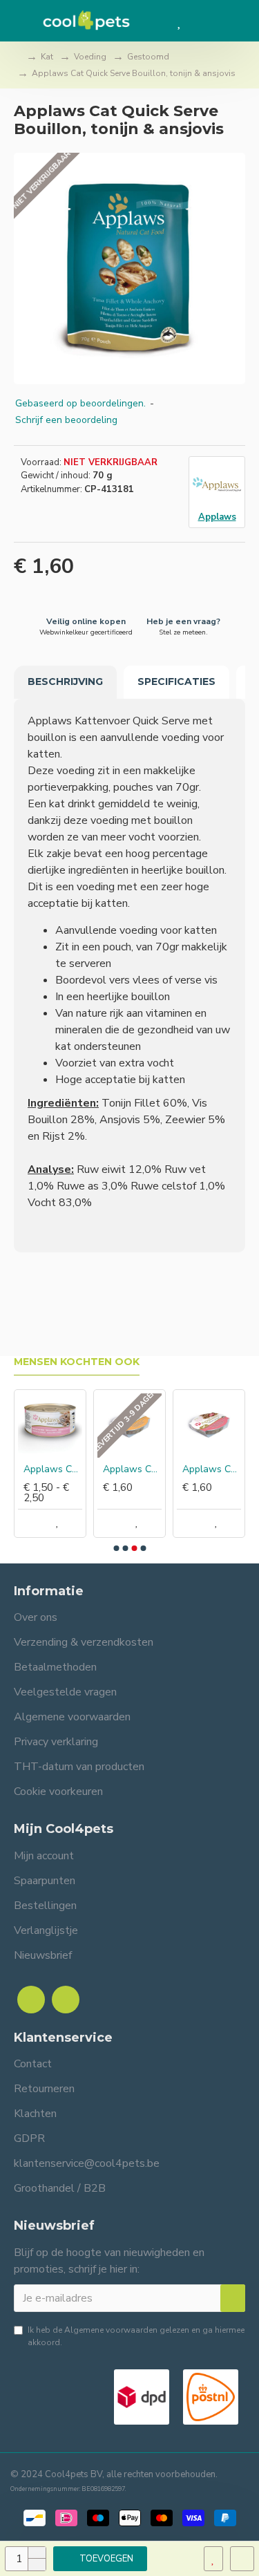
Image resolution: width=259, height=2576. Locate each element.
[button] (116, 1548)
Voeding (90, 57)
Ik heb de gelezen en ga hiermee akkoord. (136, 2336)
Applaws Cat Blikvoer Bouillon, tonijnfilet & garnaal (53, 1469)
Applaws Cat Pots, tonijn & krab (212, 1469)
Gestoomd (148, 57)
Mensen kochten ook (77, 1362)
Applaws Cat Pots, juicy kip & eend (132, 1469)
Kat (47, 57)
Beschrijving (65, 681)
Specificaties (176, 681)
